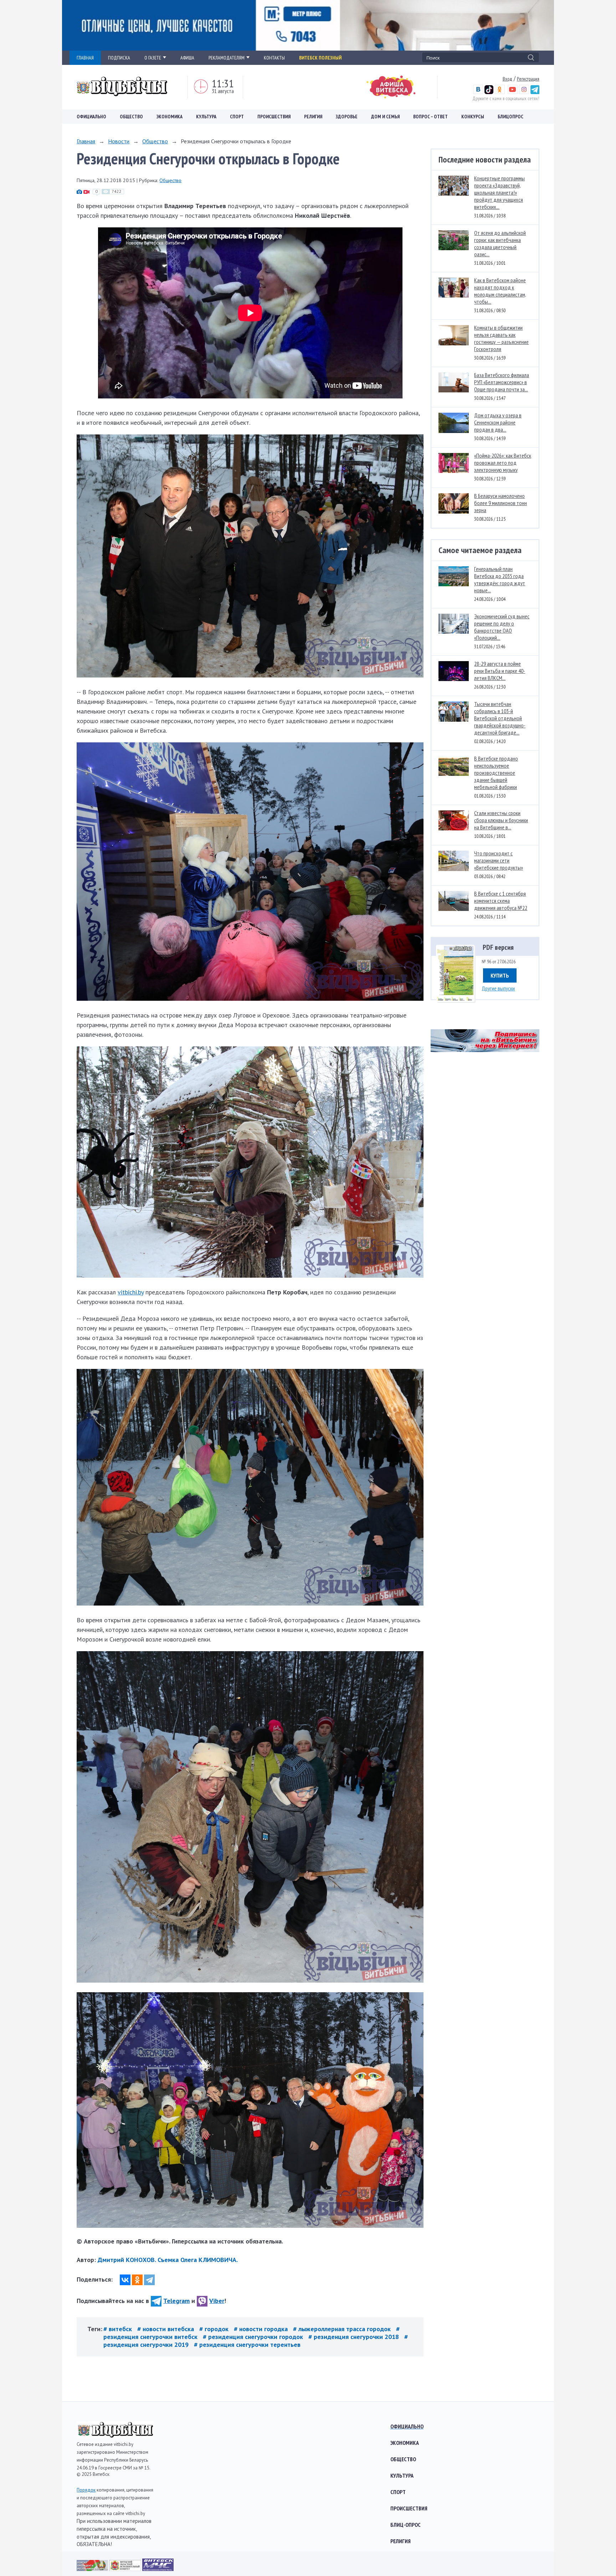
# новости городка (262, 2329)
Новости (119, 141)
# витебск (119, 2329)
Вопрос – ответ (430, 117)
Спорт (237, 117)
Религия (313, 117)
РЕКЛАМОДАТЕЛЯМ (227, 58)
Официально (91, 117)
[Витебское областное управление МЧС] (158, 2569)
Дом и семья (385, 117)
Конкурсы (473, 117)
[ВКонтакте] (125, 2280)
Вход (507, 79)
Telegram (176, 2301)
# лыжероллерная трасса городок (343, 2329)
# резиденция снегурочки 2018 (355, 2337)
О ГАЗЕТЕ (153, 58)
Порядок (86, 2490)
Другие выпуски (498, 988)
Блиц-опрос (405, 2525)
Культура (206, 117)
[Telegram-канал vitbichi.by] (535, 92)
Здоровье (347, 117)
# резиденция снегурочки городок (254, 2337)
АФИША (187, 58)
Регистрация (528, 79)
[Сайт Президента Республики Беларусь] (93, 2569)
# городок (215, 2329)
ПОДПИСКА (119, 58)
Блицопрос (510, 117)
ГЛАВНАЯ (85, 58)
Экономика (170, 117)
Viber (217, 2301)
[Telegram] (149, 2280)
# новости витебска (166, 2329)
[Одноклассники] (137, 2280)
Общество (131, 117)
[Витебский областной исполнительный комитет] (126, 2569)
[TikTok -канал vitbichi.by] (489, 92)
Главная (86, 141)
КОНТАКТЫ (274, 58)
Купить (500, 975)
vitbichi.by (131, 1292)
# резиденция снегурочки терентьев (247, 2345)
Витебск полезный (320, 58)
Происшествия (274, 117)
